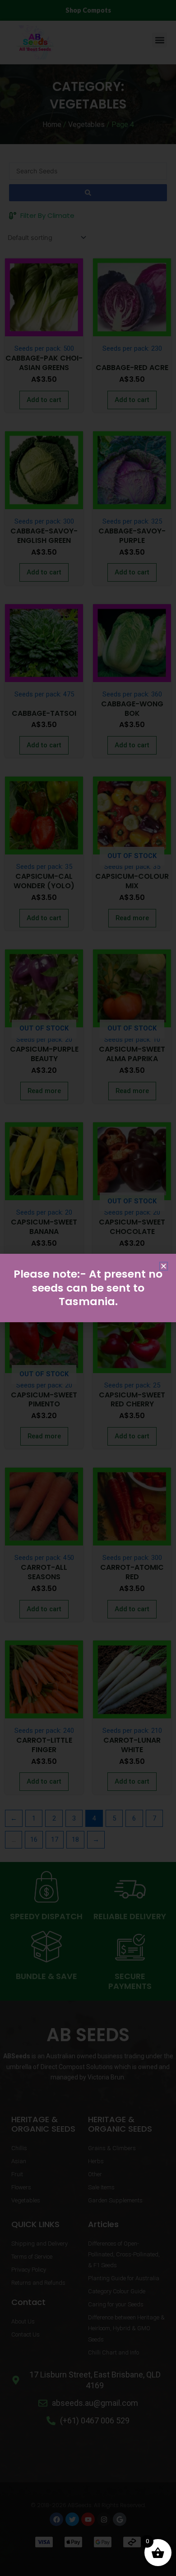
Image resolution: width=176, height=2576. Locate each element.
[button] (164, 1266)
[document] (88, 1288)
